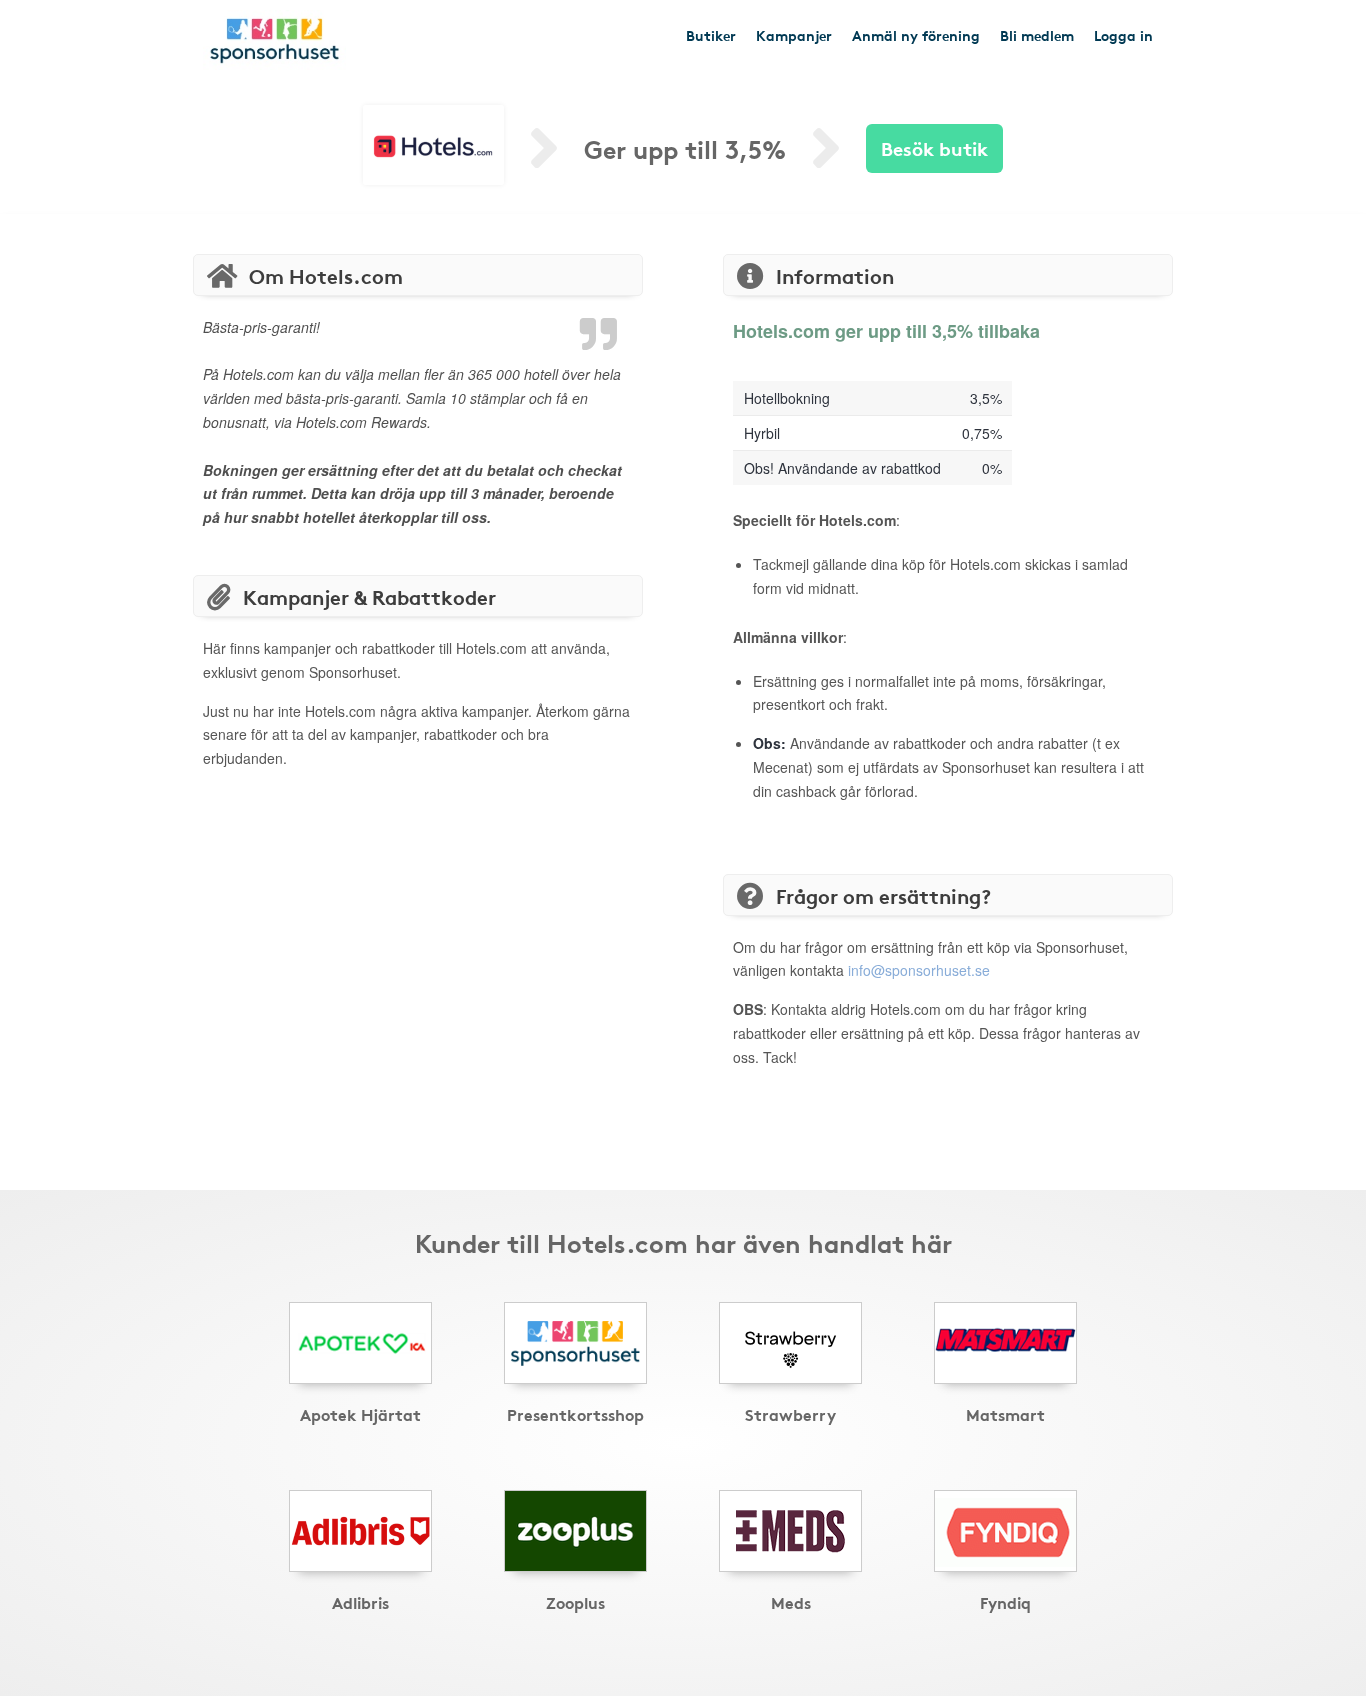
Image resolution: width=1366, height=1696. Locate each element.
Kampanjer (794, 35)
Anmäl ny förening (916, 35)
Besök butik (934, 147)
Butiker (711, 35)
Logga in (1123, 35)
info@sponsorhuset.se (919, 970)
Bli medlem (1037, 35)
